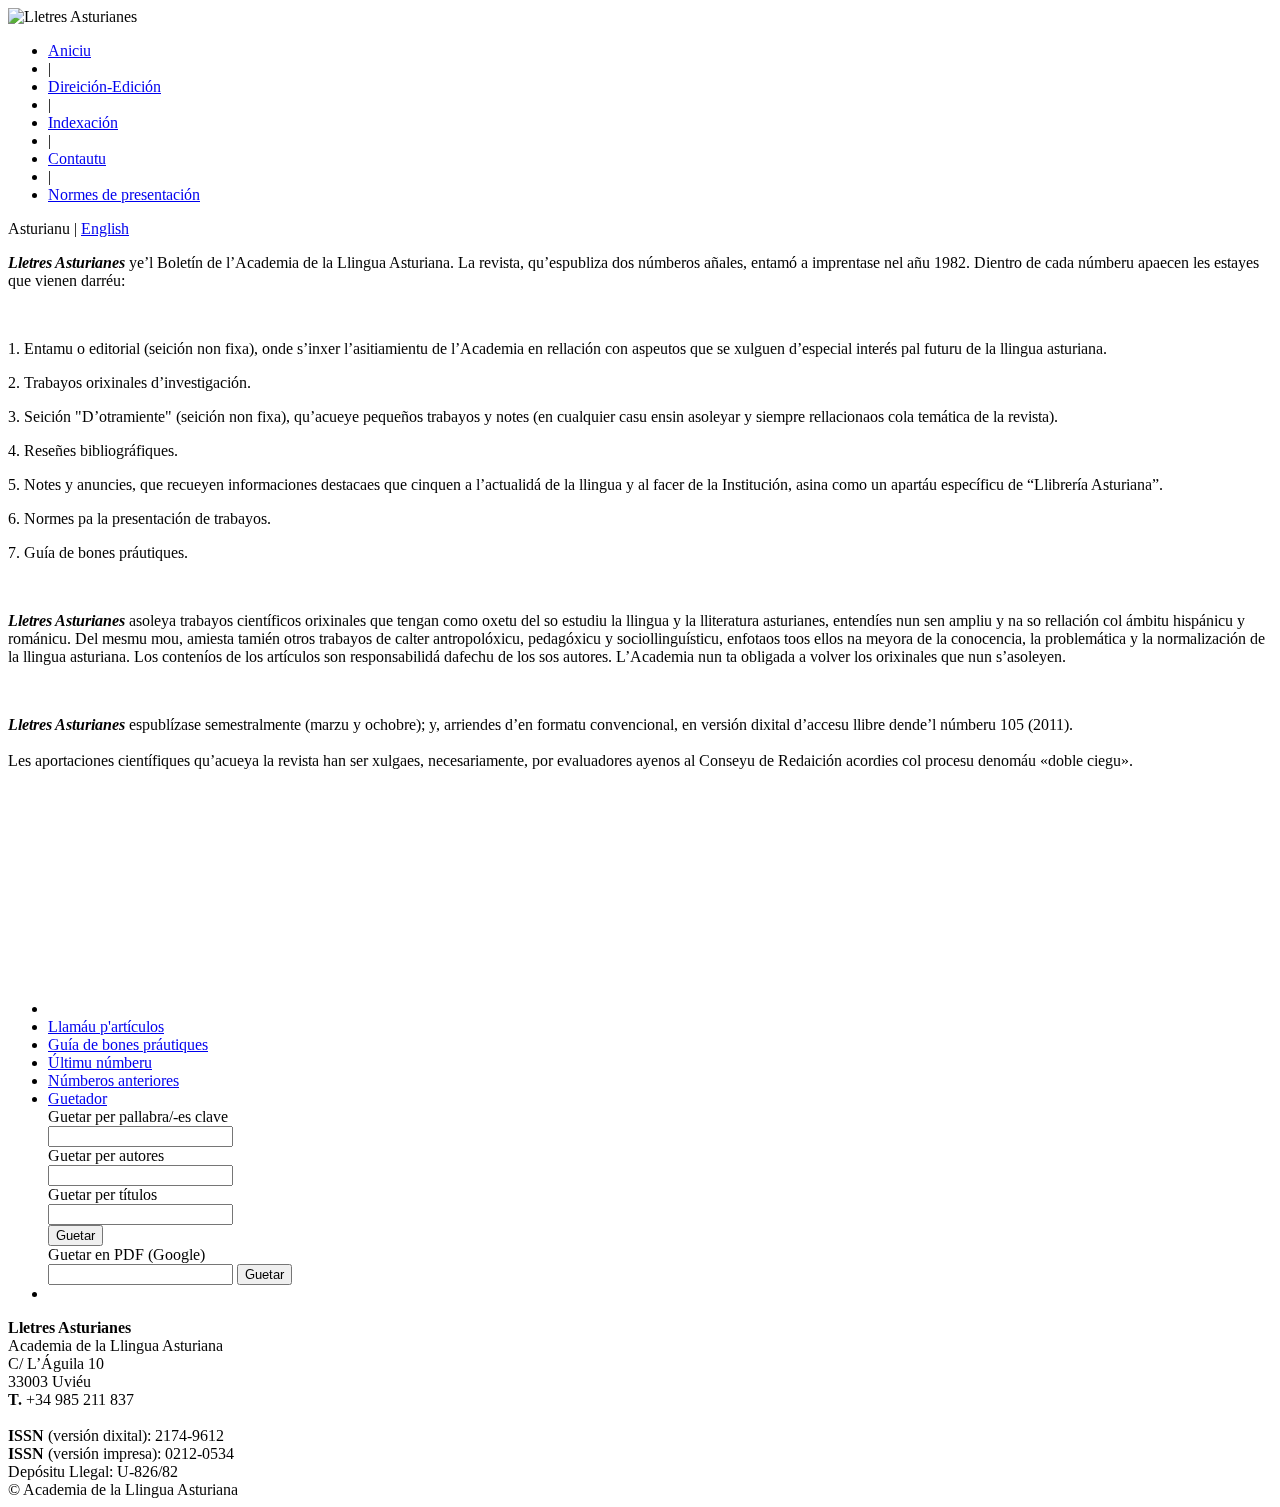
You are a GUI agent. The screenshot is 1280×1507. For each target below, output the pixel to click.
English (105, 228)
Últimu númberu (100, 1062)
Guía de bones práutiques (128, 1044)
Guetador (77, 1098)
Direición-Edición (104, 86)
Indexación (83, 122)
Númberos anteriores (113, 1080)
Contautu (77, 158)
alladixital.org (51, 1417)
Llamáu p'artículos (106, 1026)
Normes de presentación (124, 194)
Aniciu (69, 50)
